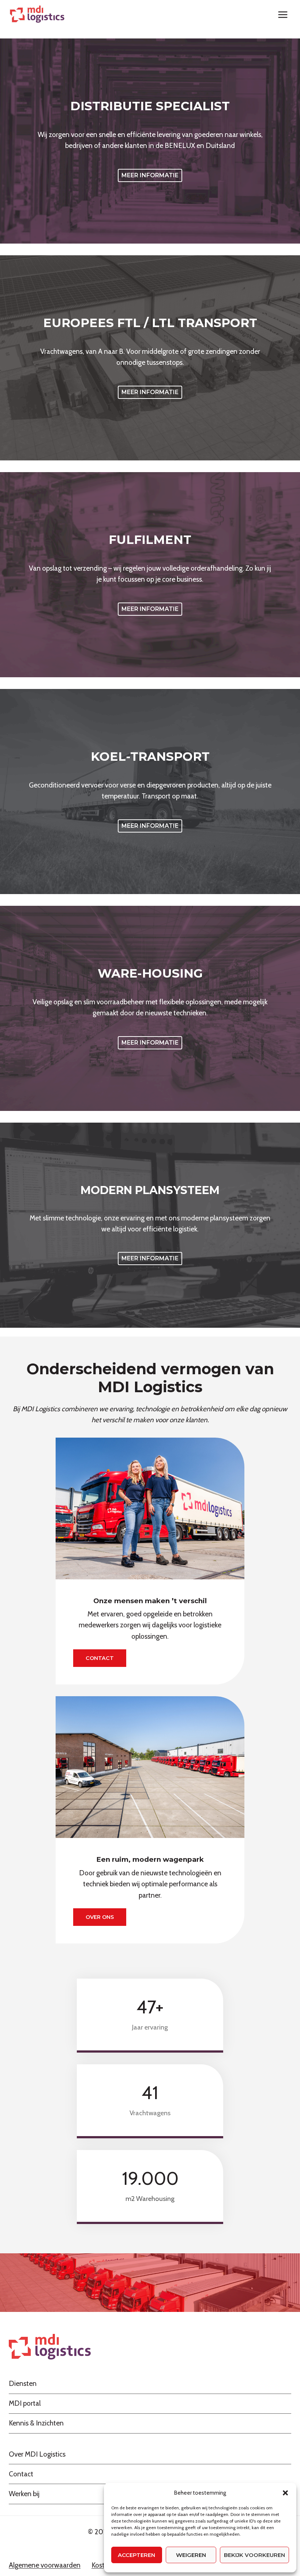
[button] (285, 2493)
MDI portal (25, 2403)
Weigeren (191, 2555)
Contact (21, 2474)
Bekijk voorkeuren (254, 2555)
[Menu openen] (283, 14)
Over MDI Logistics (37, 2454)
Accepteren (136, 2555)
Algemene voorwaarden (45, 2565)
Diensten (23, 2384)
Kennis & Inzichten (36, 2423)
